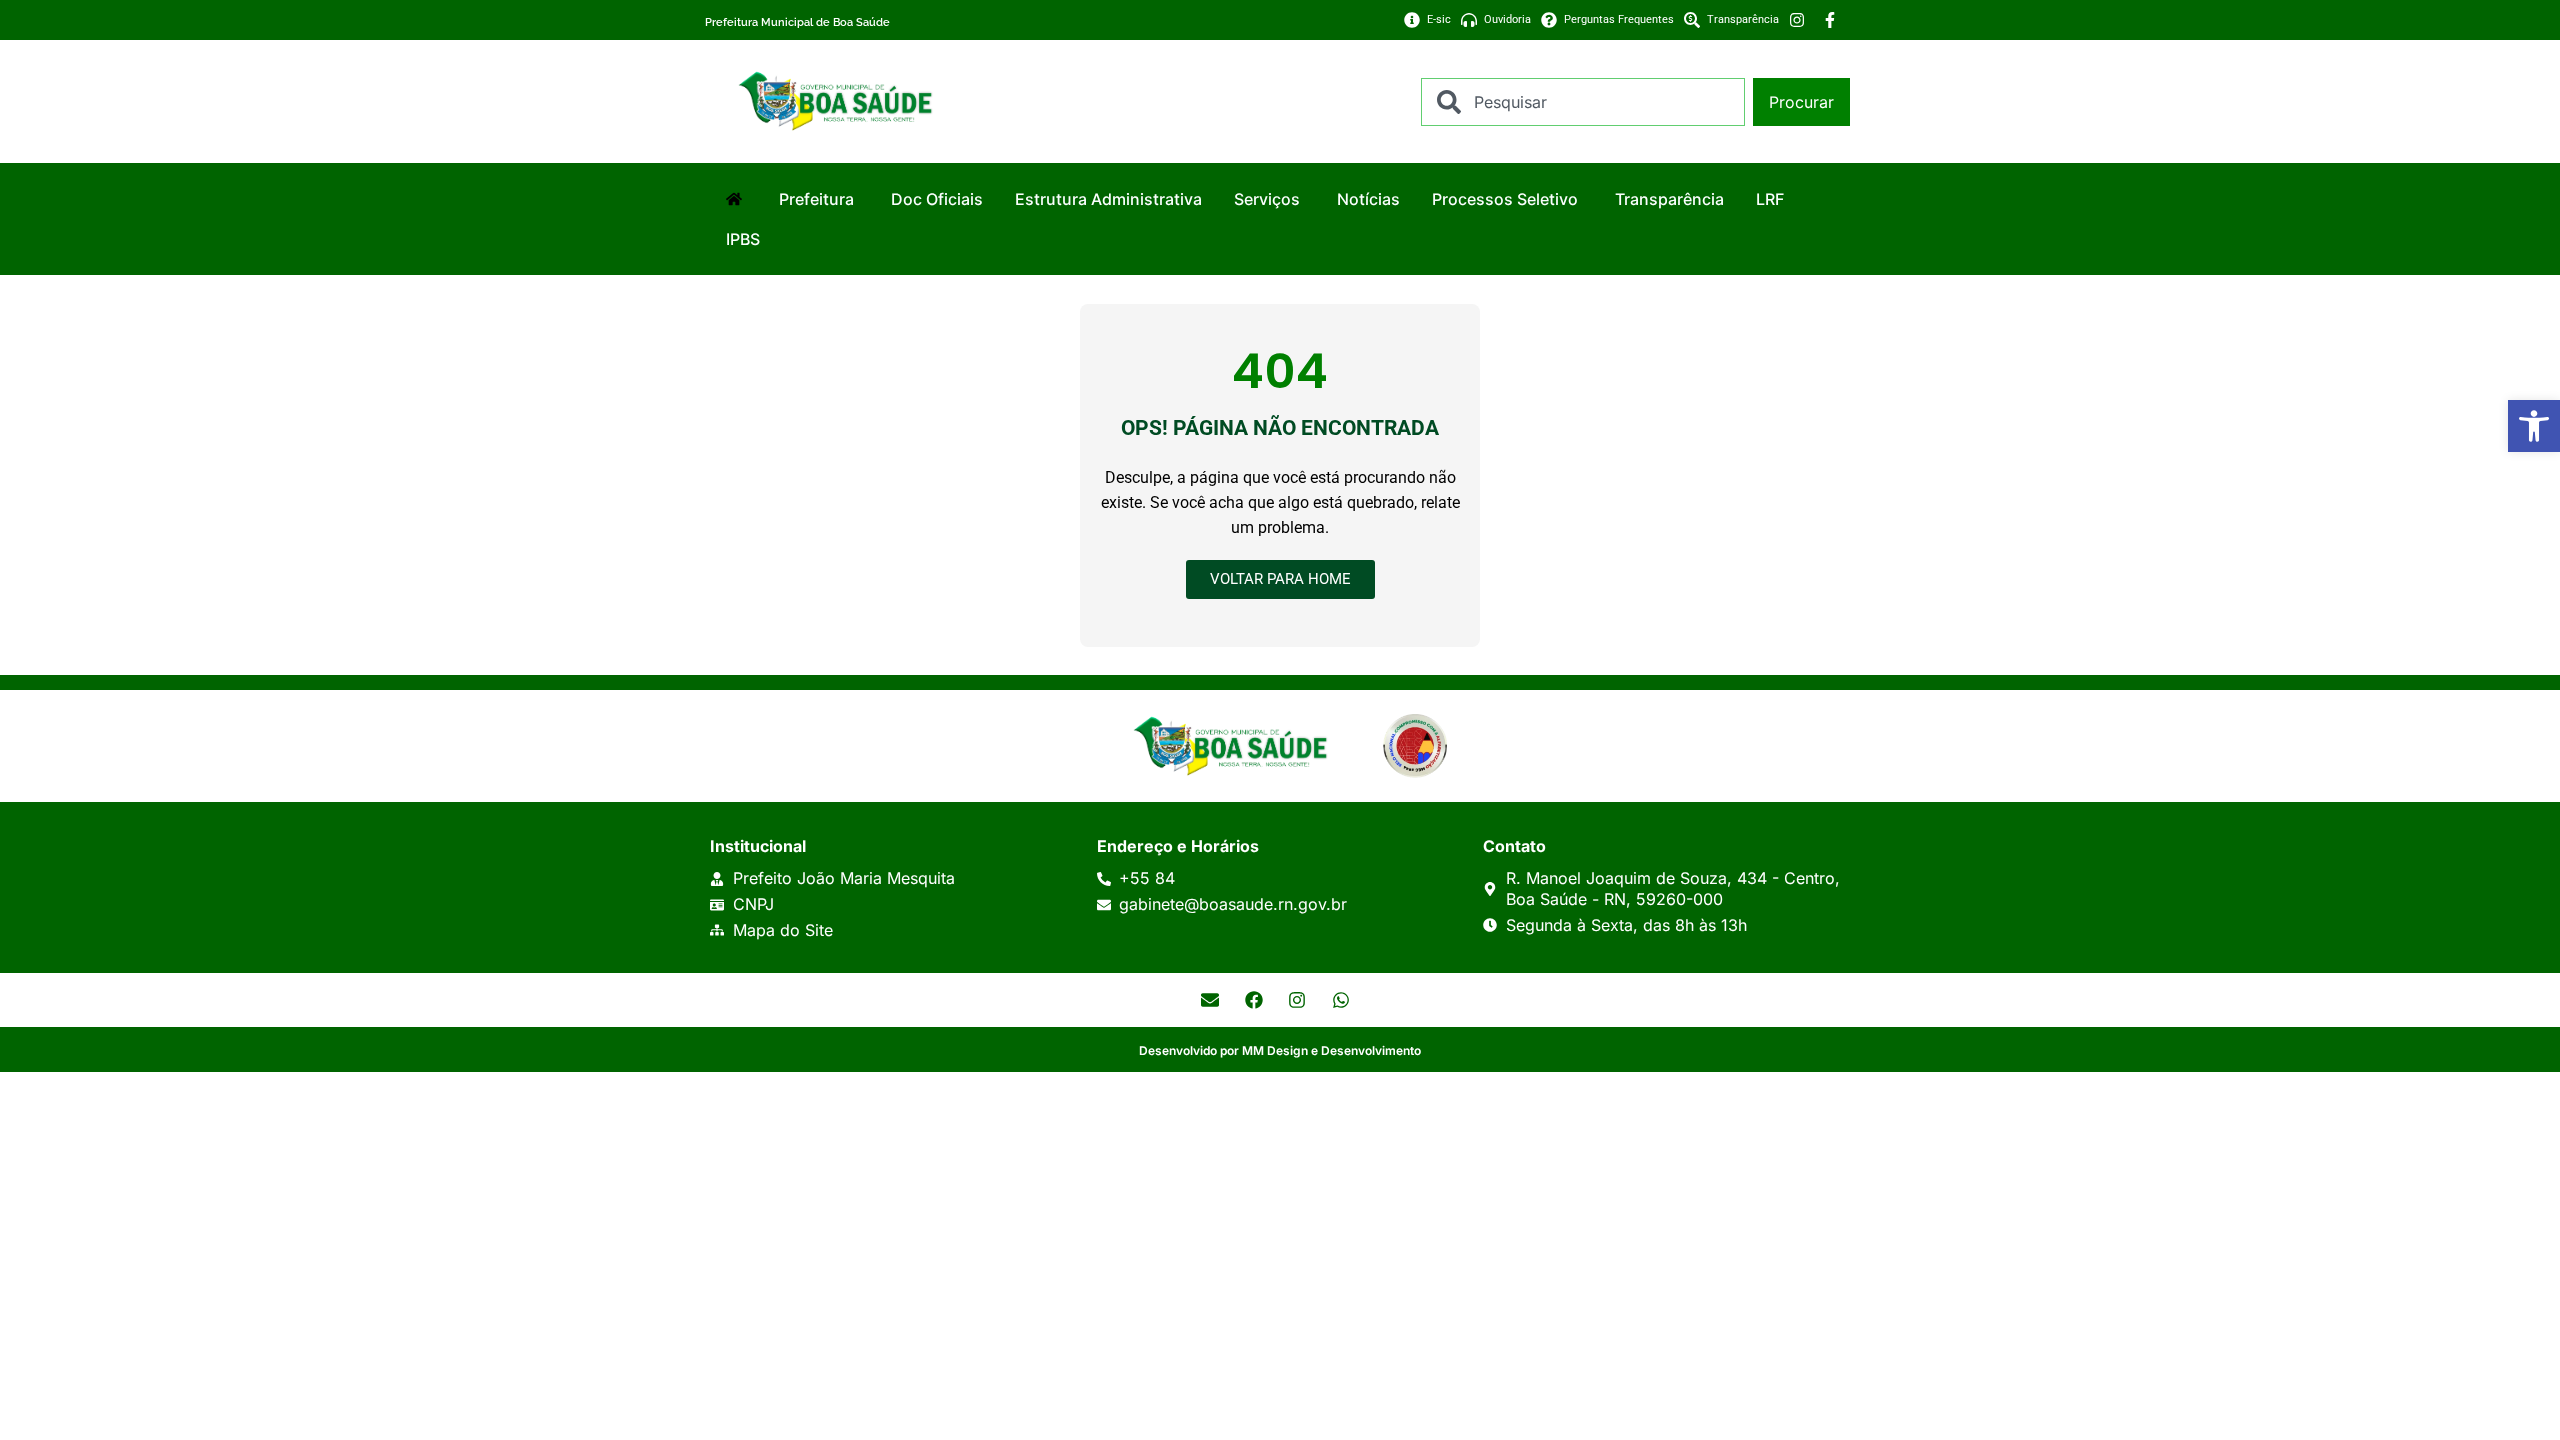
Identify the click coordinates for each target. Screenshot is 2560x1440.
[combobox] (1583, 102)
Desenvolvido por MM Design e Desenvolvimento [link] (1280, 1050)
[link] (2534, 426)
